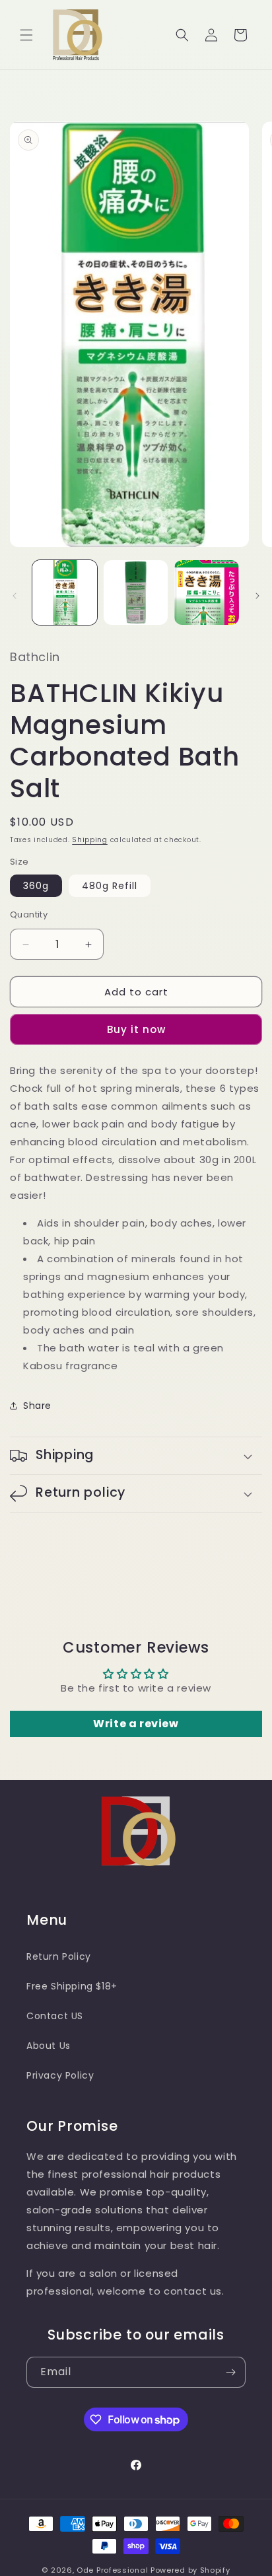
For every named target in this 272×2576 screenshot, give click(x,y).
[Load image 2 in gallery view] (136, 592)
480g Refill (110, 886)
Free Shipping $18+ (72, 1986)
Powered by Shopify (190, 2570)
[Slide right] (257, 596)
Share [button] (37, 1406)
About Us (49, 2046)
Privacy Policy (60, 2075)
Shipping (90, 840)
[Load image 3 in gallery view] (207, 592)
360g (36, 886)
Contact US (55, 2016)
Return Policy (59, 1956)
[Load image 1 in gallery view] (65, 592)
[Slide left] (15, 596)
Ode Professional (112, 2570)
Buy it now (136, 1029)
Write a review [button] (136, 1724)
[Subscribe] (230, 2372)
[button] (26, 35)
